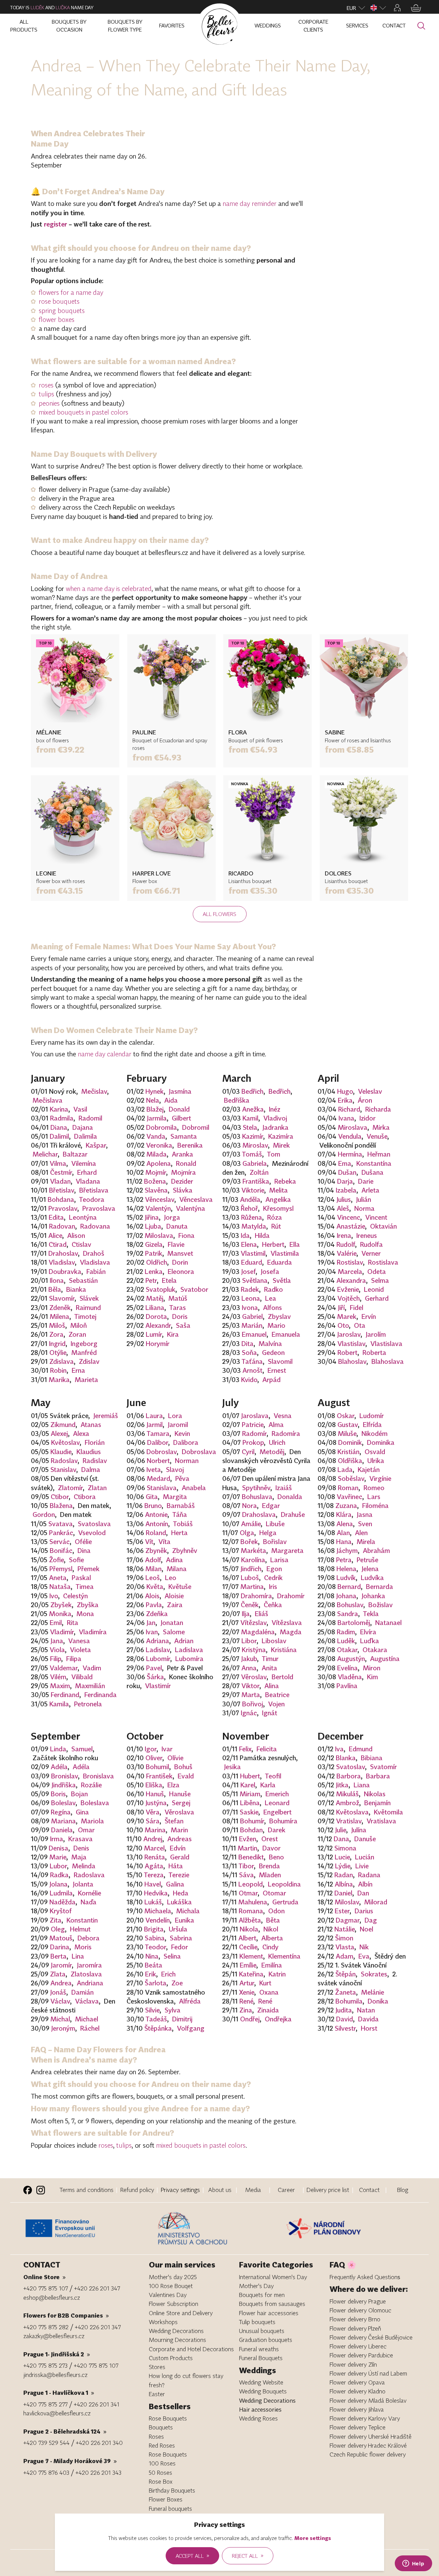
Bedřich (252, 1091)
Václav (60, 2001)
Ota (360, 1325)
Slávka (183, 1190)
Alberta (272, 1938)
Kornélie (90, 1893)
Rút (276, 1226)
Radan (344, 1875)
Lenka (154, 1272)
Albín (365, 1884)
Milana (177, 1569)
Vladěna (350, 1677)
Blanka (346, 1758)
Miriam (250, 1794)
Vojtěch (349, 1298)
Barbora (349, 1776)
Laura (154, 1416)
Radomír (254, 1434)
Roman (348, 1488)
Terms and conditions (87, 2190)
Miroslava (353, 1127)
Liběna (250, 1803)
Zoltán (259, 1172)
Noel (366, 1929)
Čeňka (273, 1605)
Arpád (271, 1380)
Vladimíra (93, 1632)
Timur (270, 1659)
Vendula (350, 1136)
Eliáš (262, 1614)
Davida (368, 2019)
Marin (179, 1830)
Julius (344, 1199)
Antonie (156, 1515)
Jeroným (63, 2028)
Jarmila (157, 1118)
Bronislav (64, 1776)
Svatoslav (351, 1767)
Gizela (154, 1244)
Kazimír (253, 1136)
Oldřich (157, 1262)
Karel (248, 1785)
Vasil (80, 1109)
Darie (366, 1181)
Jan (151, 1623)
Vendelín (158, 1920)
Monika (60, 1614)
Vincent (376, 1217)
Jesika (232, 1767)
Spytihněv (256, 1488)
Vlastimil (253, 1253)
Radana (369, 1875)
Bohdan (251, 1830)
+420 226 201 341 (97, 2404)
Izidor (367, 1118)
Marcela (350, 1272)
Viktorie (253, 1190)
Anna (249, 1668)
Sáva (246, 1875)
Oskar (346, 1416)
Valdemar (64, 1668)
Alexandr (158, 1325)
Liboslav (274, 1641)
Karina (59, 1109)
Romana (251, 1911)
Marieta (86, 1380)
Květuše (180, 1587)
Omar (86, 1830)
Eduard (252, 1262)
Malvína (270, 1344)
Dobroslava (199, 1452)
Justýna (156, 1803)
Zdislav (89, 1361)
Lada (345, 1470)
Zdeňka (157, 1614)
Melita (278, 1190)
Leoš (153, 1578)
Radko (274, 1289)
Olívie (175, 1758)
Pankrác (61, 1533)
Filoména (375, 1506)
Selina (172, 1956)
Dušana (372, 1172)
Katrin (277, 1974)
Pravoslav (63, 1208)
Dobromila (162, 1127)
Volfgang (191, 2028)
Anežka (253, 1109)
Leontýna (83, 1217)
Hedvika (156, 1893)
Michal (60, 2019)
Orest (270, 1839)
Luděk (37, 8)
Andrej (153, 1839)
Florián (95, 1442)
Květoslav (65, 1442)
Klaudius (89, 1452)
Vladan (60, 1181)
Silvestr (345, 2028)
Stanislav (63, 1470)
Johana (346, 1596)
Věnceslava (196, 1199)
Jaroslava (255, 1416)
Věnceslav (160, 1199)
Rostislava (383, 1262)
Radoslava (89, 1875)
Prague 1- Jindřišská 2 (57, 2354)
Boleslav (63, 1803)
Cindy (270, 1947)
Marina (155, 1830)
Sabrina (181, 1938)
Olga (247, 1533)
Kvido (249, 1380)
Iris (273, 1587)
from (60, 749)
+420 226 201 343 (98, 2473)
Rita (73, 1623)
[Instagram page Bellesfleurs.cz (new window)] (41, 2190)
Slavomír (62, 1298)
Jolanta (83, 1884)
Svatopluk (161, 1289)
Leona (251, 1298)
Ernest (277, 1370)
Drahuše (293, 1515)
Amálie (251, 1524)
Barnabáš (181, 1506)
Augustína (385, 1659)
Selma (380, 1280)
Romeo (374, 1488)
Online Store (45, 2277)
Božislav (381, 1605)
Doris (180, 1316)
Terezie (179, 1875)
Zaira (175, 1605)
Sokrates (374, 1974)
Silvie (152, 2010)
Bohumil (157, 1767)
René (246, 2001)
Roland (156, 1533)
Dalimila (86, 1136)
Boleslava (95, 1803)
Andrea (61, 1983)
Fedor (180, 1947)
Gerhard (377, 1298)
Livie (362, 1866)
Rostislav (350, 1262)
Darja (345, 1181)
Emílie (248, 1965)
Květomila (388, 1812)
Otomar (274, 1893)
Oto (343, 1325)
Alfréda (190, 2001)
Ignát (270, 1713)
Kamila (59, 1704)
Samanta (184, 1136)
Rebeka (285, 1181)
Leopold (251, 1884)
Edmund (361, 1749)
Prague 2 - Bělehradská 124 (65, 2431)
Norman (187, 1461)
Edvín (178, 1848)
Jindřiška (64, 1785)
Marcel (154, 1848)
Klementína (284, 1956)
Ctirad (58, 1244)
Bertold (282, 1677)
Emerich (277, 1794)
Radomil (90, 1118)
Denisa (58, 1848)
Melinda (84, 1866)
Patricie (253, 1425)
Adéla (59, 1767)
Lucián (365, 1857)
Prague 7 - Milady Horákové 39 (70, 2461)
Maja (79, 1857)
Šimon (344, 1938)
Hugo (345, 1091)
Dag (371, 1920)
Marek (347, 1316)
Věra (153, 1812)
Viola (57, 1650)
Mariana (63, 1821)
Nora (250, 1506)
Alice (55, 1235)
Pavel (154, 1668)
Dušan (347, 1172)
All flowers (219, 914)
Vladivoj (275, 1118)
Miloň (79, 1325)
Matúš (178, 1298)
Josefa (270, 1272)
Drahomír (291, 1596)
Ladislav (158, 1650)
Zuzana (346, 1506)
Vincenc (349, 1217)
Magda (291, 1632)
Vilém (58, 1677)
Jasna (365, 1515)
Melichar (45, 1154)
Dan (363, 1893)
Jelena (370, 1569)
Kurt (265, 1983)
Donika (378, 2001)
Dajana (83, 1127)
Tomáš (252, 1154)
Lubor (58, 1866)
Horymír (158, 1344)
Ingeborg (84, 1344)
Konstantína (374, 1163)
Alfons (272, 1308)
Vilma (58, 1163)
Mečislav (94, 1091)
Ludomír (372, 1416)
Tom (274, 1154)
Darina (60, 1947)
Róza (275, 1217)
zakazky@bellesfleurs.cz (54, 2336)
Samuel (82, 1749)
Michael (87, 2019)
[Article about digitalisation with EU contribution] (89, 2228)
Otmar (248, 1893)
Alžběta (250, 1920)
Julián (364, 1199)
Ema (345, 1163)
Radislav (95, 1461)
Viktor (250, 1686)
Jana (57, 1641)
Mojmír (156, 1172)
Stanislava (162, 1488)
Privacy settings (180, 2190)
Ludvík (346, 1578)
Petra (344, 1560)
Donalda (290, 1497)
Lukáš (153, 1902)
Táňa (180, 1515)
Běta (273, 1920)
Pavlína (347, 1686)
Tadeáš (156, 2019)
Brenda (269, 1866)
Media (253, 2190)
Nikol (271, 1929)
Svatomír (383, 1767)
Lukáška (179, 1902)
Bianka (76, 1289)
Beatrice (277, 1695)
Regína (61, 1812)
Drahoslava (259, 1515)
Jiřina (152, 1217)
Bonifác (61, 1551)
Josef (248, 1272)
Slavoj (175, 1470)
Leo (171, 1578)
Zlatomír (70, 1488)
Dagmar (348, 1920)
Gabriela (255, 1163)
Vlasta (345, 1947)
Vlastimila (285, 1253)
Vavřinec (349, 1497)
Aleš (343, 1208)
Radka (59, 1875)
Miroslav (255, 1145)
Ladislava (189, 1650)
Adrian (184, 1641)
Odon (276, 1911)
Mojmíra (183, 1172)
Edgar (271, 1506)
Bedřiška (237, 1100)
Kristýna (254, 1650)
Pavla (154, 1605)
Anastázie (351, 1226)
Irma (57, 1839)
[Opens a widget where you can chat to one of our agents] (413, 2564)
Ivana (346, 1118)
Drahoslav (63, 1253)
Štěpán (346, 1974)
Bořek (249, 1542)
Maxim (60, 1686)
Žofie (56, 1560)
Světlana (255, 1280)
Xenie (247, 1992)
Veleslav (370, 1091)
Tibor (246, 1866)
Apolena (159, 1163)
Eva (364, 1956)
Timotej (85, 1316)
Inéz (275, 1109)
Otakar (347, 1650)
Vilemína (84, 1163)
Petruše (367, 1560)
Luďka (63, 8)
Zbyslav (279, 1316)
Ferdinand (65, 1695)
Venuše (377, 1136)
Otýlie (58, 1353)
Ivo (54, 1596)
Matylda (254, 1226)
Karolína (253, 1560)
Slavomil (280, 1361)
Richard (349, 1109)
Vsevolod (92, 1533)
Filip (56, 1659)
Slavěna (156, 1190)
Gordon (44, 1515)
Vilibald (82, 1677)
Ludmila (61, 1893)
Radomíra (286, 1434)
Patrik (154, 1253)
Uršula (178, 1929)
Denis (81, 1848)
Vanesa (79, 1641)
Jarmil (155, 1425)
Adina (174, 1560)
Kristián (348, 1452)
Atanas (91, 1425)
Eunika (185, 1920)
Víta (164, 1542)
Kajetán (369, 1470)
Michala (188, 1911)
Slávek (89, 1298)
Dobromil (196, 1127)
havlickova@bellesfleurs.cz (57, 2413)
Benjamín (377, 1803)
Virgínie (380, 1478)
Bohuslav (350, 1605)
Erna (78, 1370)
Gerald (180, 1857)
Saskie (249, 1812)
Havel (153, 1884)
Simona (345, 1848)
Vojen (276, 1704)
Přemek (88, 1569)
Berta (58, 1956)
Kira (173, 1334)
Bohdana (61, 1199)
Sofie (76, 1560)
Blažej (155, 1109)
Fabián (96, 1272)
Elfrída (372, 1425)
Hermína (350, 1154)
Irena (344, 1235)
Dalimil (59, 1136)
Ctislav (81, 1244)
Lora (175, 1416)
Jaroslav (349, 1334)
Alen (361, 1533)
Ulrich (277, 1442)
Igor (151, 1749)
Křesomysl (278, 1208)
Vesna (283, 1416)
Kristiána (284, 1650)
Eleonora (181, 1272)
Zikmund (63, 1425)
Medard (158, 1478)
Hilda (262, 1235)
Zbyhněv (185, 1551)
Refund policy (137, 2190)
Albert (247, 1938)
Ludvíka (372, 1578)
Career (286, 2190)
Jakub (249, 1659)
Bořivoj (253, 1704)
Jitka (342, 1785)
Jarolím (376, 1334)
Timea (85, 1587)
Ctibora (85, 1497)
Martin (247, 1848)
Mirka (381, 1127)
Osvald (375, 1452)
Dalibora (186, 1442)
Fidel (357, 1308)
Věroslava (179, 1812)
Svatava (61, 1524)
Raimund (88, 1308)
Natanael (388, 1623)
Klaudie (61, 1452)
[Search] (421, 26)
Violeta (80, 1650)
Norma (364, 1208)
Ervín (369, 1316)
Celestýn (75, 1596)
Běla (55, 1289)
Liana (362, 1785)
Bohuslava (257, 1497)
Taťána (252, 1361)
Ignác (249, 1713)
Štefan (174, 1821)
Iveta (154, 1470)
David (345, 2019)
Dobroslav (162, 1452)
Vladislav (62, 1262)
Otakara (375, 1650)
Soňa (249, 1353)
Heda (181, 1893)
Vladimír (62, 1632)
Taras (178, 1308)
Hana (344, 1542)
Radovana (95, 1226)
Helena (346, 1569)
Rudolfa (371, 1244)
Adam (345, 1956)
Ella (295, 1244)
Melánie (373, 1992)
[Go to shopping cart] (416, 8)
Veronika (159, 1145)
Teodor (156, 1947)
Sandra (348, 1614)
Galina (175, 1884)
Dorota (156, 1316)
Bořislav (275, 1542)
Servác (60, 1542)
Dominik (350, 1442)
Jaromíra (89, 1965)
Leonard (277, 1803)
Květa (155, 1587)
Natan (366, 2010)
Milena (60, 1316)
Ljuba (153, 1226)
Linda (58, 1749)
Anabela (194, 1488)
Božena (155, 1181)
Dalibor (158, 1442)
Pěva (182, 1478)
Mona (85, 1614)
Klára (344, 1515)
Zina (246, 2010)
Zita (56, 1920)
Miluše (347, 1434)
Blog (403, 2190)
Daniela (62, 1830)
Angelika (278, 1199)
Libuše (275, 1524)
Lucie (342, 1857)
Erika (345, 1100)
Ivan (152, 1632)
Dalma (91, 1470)
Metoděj (272, 1452)
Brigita (154, 1929)
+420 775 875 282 (46, 2327)
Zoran (77, 1334)
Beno (276, 1857)
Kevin (182, 1434)
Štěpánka (158, 2028)
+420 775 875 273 (45, 2365)
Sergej (181, 1803)
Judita (344, 2010)
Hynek (155, 1091)
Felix (245, 1749)
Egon (274, 1569)
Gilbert (181, 1118)
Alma (276, 1425)
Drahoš (94, 1253)
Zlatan (97, 1488)
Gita (152, 1497)
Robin (58, 1370)
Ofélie (83, 1542)
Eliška (154, 1785)
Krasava (80, 1839)
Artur (247, 1983)
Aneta (58, 1578)
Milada (157, 1154)
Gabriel (252, 1316)
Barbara (378, 1776)
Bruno (153, 1506)
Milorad (376, 1902)
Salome (174, 1632)
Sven (365, 1524)
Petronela (88, 1704)
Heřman (379, 1154)
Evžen (248, 1839)
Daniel (343, 1893)
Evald (186, 1776)
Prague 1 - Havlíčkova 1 (59, 2393)
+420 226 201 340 (99, 2443)
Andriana (90, 1983)
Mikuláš (347, 1794)
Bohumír (252, 1821)
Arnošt (252, 1370)
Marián (252, 1325)
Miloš (57, 1325)
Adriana (158, 1641)
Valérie (347, 1253)
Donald (179, 1109)
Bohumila (349, 2001)
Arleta (370, 1190)
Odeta (377, 1272)
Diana (59, 1127)
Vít (149, 1542)
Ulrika (376, 1461)
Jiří (341, 1308)
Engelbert (277, 1812)
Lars (374, 1497)
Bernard (349, 1587)
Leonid (374, 1289)
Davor (271, 1848)
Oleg (58, 1929)
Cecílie (248, 1947)
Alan (343, 1533)
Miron (372, 1668)
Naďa (88, 1902)
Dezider (182, 1181)
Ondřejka (278, 2019)
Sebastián (83, 1280)
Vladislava (95, 1262)
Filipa (74, 1659)
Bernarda (379, 1587)
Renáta (155, 1857)
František (159, 1776)
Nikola (249, 1929)
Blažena (61, 1506)
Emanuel (254, 1334)
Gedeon (273, 1353)
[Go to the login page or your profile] (397, 8)
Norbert (158, 1461)
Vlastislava (386, 1344)
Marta (251, 1695)
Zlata (58, 1974)
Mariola (92, 1821)
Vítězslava (287, 1623)
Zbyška (88, 1605)
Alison (76, 1235)
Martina (252, 1587)
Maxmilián (90, 1686)
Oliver (154, 1758)
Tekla (371, 1614)
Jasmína (180, 1091)
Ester (342, 1911)
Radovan (62, 1226)
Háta (176, 1866)
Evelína (347, 1668)
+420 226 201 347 (97, 2288)
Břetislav (62, 1190)
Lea (271, 1298)
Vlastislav (351, 1344)
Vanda (156, 1136)
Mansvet (180, 1253)
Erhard (87, 1172)
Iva (339, 1749)
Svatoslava (94, 1524)
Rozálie (91, 1785)
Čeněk (250, 1605)
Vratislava (381, 1821)
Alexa (81, 1434)
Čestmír (61, 1172)
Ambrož (347, 1803)
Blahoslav (352, 1361)
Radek (250, 1289)
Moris (83, 1947)
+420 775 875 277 (45, 2404)
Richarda (378, 1109)
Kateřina (251, 1974)
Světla (282, 1280)
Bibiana (372, 1758)
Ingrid (57, 1344)
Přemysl (61, 1569)
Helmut (80, 1929)
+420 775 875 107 (46, 2288)
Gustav (348, 1425)
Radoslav (64, 1461)
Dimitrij (182, 2019)
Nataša (60, 1587)
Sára (153, 1821)
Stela (250, 1127)
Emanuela (286, 1334)
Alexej (59, 1434)
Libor (249, 1641)
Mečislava (48, 1100)
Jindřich (251, 1569)
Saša (183, 1325)
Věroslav (254, 1677)
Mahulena (253, 1902)
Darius (364, 1911)
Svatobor (194, 1289)
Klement (251, 1956)
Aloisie (174, 1596)
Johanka (373, 1596)
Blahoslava (388, 1361)
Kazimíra (281, 1136)
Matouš (61, 1938)
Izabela (346, 1190)
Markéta (253, 1551)
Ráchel (90, 2028)
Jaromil (178, 1425)
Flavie (176, 1244)
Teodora (92, 1199)
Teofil (273, 1776)
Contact (369, 2190)
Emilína (272, 1965)
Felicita (267, 1749)
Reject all (248, 2555)
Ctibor (60, 1497)
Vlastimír (158, 1686)
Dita (247, 1344)
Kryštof (61, 1911)
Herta (179, 1533)
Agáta (154, 1866)
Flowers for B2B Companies (66, 2315)
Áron (365, 1100)
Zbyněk (156, 1551)
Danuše (365, 1839)
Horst (369, 2028)
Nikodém (375, 1434)
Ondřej (250, 2019)
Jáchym (347, 1551)
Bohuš (183, 1767)
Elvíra (368, 1632)
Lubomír (158, 1659)
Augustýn (351, 1659)
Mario (276, 1325)
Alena (345, 1524)
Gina (82, 1812)
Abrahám (376, 1551)
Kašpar (96, 1145)
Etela (169, 1280)
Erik (151, 1974)
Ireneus (367, 1235)
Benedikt (251, 1857)
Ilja (246, 1614)
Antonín (157, 1524)
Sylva (173, 2010)
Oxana (269, 1992)
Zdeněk (60, 1308)
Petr (151, 1280)
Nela (153, 1100)
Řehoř (249, 1208)
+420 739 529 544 (46, 2443)
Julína (359, 1830)
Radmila (62, 1118)
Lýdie (343, 1866)
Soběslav (351, 1478)
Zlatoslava (86, 1974)
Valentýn (158, 1208)
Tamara (158, 1434)
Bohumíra (283, 1821)
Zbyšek (61, 1605)
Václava (87, 2001)
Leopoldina (284, 1884)
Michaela (158, 1911)
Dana (341, 1839)
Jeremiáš (106, 1416)
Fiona (186, 1235)
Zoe (177, 1983)
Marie (58, 1857)
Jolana (58, 1884)
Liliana (155, 1308)
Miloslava (159, 1235)
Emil (56, 1623)
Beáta (153, 1965)
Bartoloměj (354, 1623)
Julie (341, 1830)
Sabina (155, 1938)
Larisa (279, 1560)
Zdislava (62, 1361)
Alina (272, 1686)
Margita (175, 1497)
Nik (364, 1947)
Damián (82, 1992)
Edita (56, 1217)
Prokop (253, 1442)
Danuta (177, 1226)
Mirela (366, 1542)
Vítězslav (253, 1623)
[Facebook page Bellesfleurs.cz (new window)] (28, 2190)
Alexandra (351, 1280)
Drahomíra (256, 1596)
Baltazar (75, 1154)
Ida (245, 1235)
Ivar (167, 1749)
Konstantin (82, 1920)
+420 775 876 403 (46, 2473)
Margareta (287, 1551)
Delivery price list (328, 2190)
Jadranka (275, 1127)
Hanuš (155, 1794)
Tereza (154, 1875)
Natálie (345, 1929)
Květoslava (352, 1812)
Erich (168, 1974)
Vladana (88, 1181)
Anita (269, 1668)
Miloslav (347, 1902)
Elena (249, 1244)
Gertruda (285, 1902)
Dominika (381, 1442)
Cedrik (273, 1578)
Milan (153, 1569)
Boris (58, 1794)
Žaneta (346, 1992)
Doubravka (65, 1272)
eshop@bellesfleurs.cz (52, 2297)
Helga (268, 1533)
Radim (346, 1632)
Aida (171, 1100)
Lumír (154, 1334)
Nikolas (375, 1794)
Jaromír (61, 1965)
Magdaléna (258, 1632)
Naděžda (62, 1902)
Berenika (190, 1145)
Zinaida (268, 2010)
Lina (78, 1956)
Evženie (348, 1289)
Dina (84, 1551)
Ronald (186, 1163)
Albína (344, 1884)
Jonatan (172, 1623)
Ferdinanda (100, 1695)
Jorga (172, 1217)
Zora (56, 1334)
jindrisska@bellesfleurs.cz (55, 2375)
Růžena (252, 1217)
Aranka (182, 1154)
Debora (88, 1938)
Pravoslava (99, 1208)
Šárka (155, 1677)
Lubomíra (189, 1659)
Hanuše (180, 1794)
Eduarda (280, 1262)
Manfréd (84, 1353)
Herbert (273, 1244)
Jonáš (58, 1992)
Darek (277, 1830)
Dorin (180, 1262)
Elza (173, 1785)
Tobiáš (183, 1524)
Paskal (81, 1578)
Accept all (192, 2555)
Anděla (250, 1199)
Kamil (250, 1118)
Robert (347, 1353)
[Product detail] (75, 678)
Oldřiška (350, 1461)
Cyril (248, 1452)
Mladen (270, 1875)
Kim (372, 1677)
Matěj (155, 1298)
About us (220, 2190)
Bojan (79, 1794)
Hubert (250, 1776)
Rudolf (346, 1244)
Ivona (250, 1308)
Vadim (92, 1668)
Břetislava (94, 1190)
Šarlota (156, 1983)
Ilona (57, 1280)
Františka (256, 1181)
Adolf (153, 1560)
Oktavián (383, 1226)
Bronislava (98, 1776)
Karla (268, 1785)
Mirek (281, 1145)
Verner (371, 1253)
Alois (152, 1596)
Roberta (374, 1353)
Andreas (180, 1839)
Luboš (250, 1578)
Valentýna (191, 1208)
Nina (152, 1956)
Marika (59, 1380)
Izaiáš (284, 1488)
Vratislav (349, 1821)
